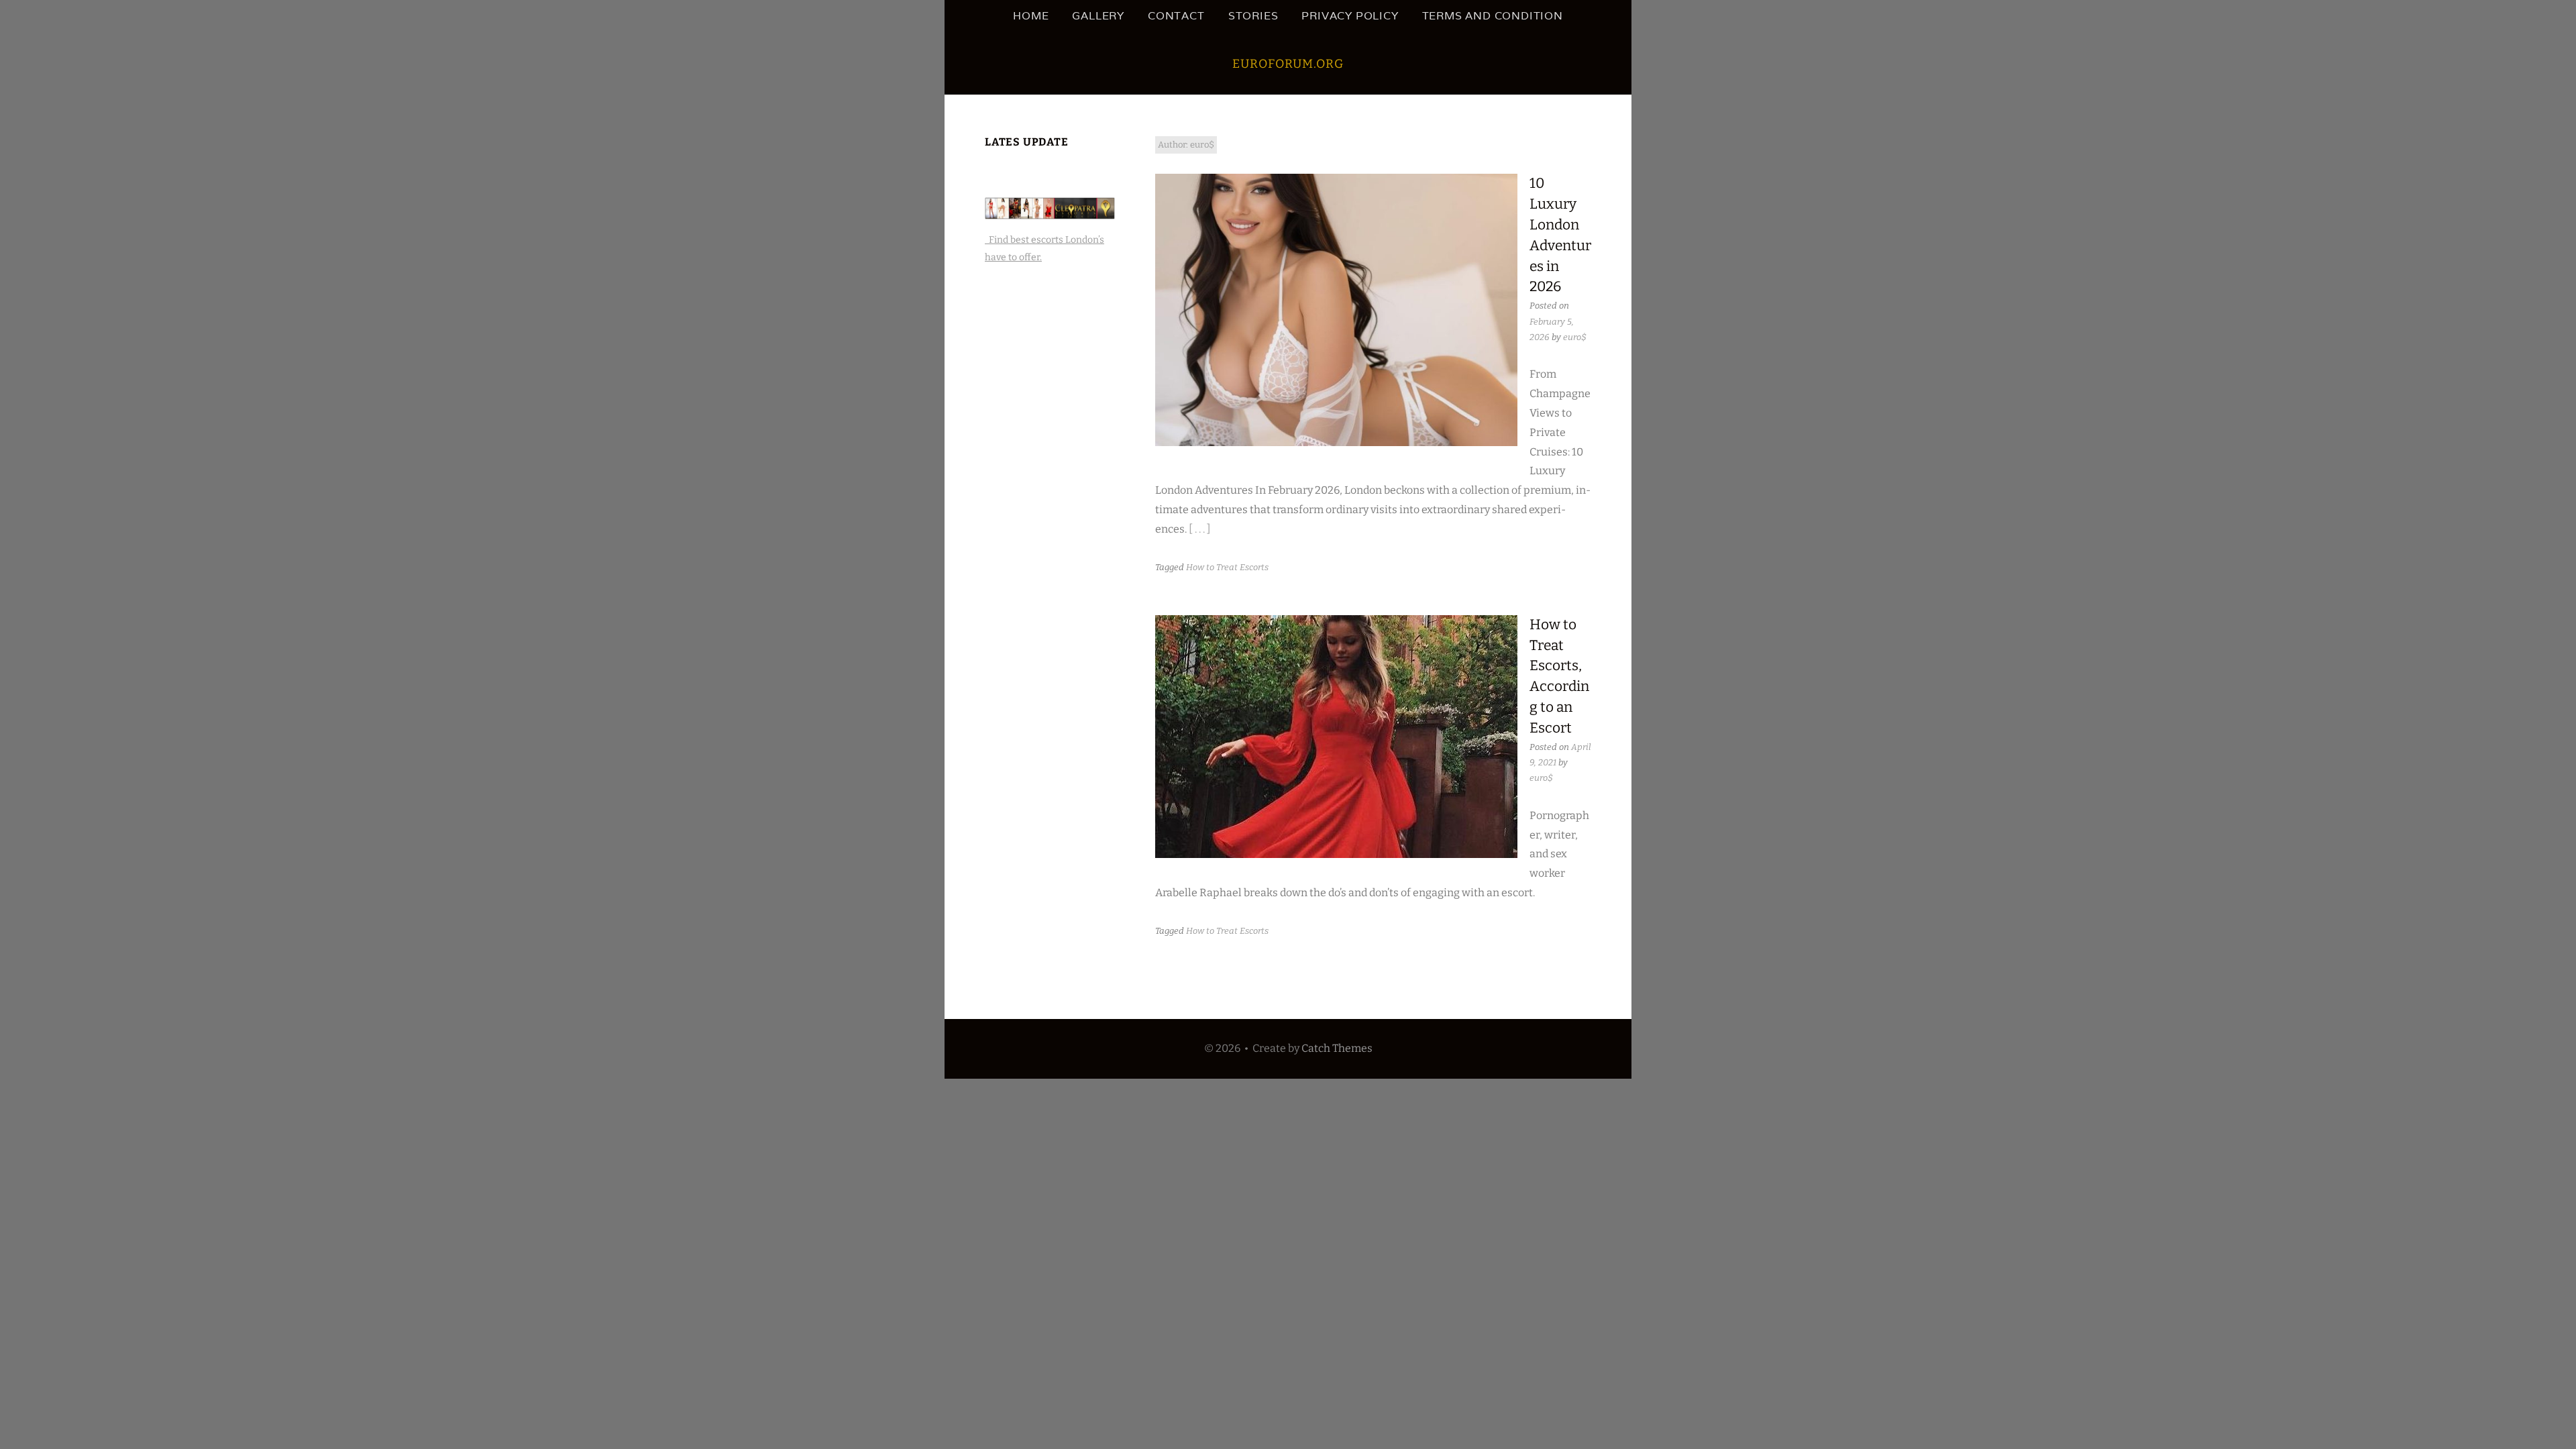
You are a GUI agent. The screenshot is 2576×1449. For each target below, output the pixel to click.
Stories (1253, 16)
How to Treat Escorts (1227, 567)
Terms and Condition (1493, 16)
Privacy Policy (1350, 16)
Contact (1176, 16)
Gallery (1098, 16)
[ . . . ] (1200, 529)
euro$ (1575, 337)
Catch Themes (1337, 1048)
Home (1031, 16)
